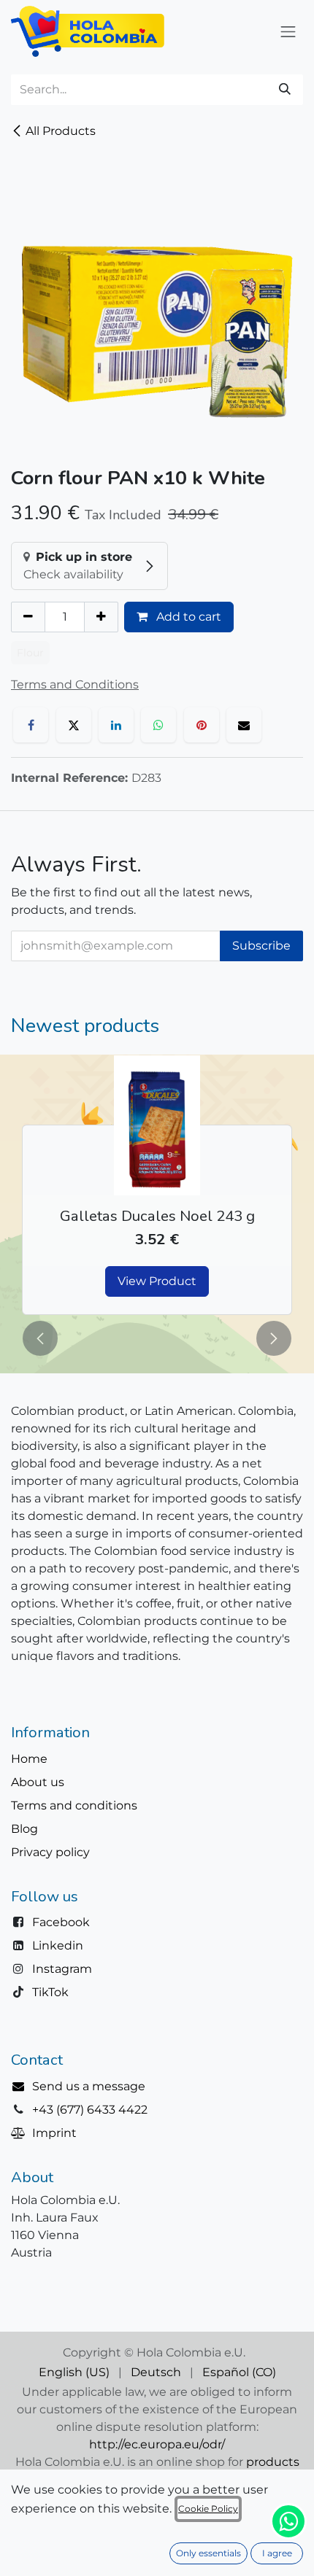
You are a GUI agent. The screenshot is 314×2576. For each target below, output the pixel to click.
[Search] (285, 90)
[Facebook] (31, 725)
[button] (40, 1338)
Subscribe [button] (261, 946)
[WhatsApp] (158, 725)
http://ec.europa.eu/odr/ (157, 2444)
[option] (157, 1185)
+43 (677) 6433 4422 (90, 2110)
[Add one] (101, 617)
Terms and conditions (74, 1805)
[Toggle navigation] (288, 31)
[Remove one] (28, 617)
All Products (61, 131)
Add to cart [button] (187, 617)
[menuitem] (74, 2373)
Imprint (54, 2133)
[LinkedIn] (116, 725)
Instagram (62, 1969)
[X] (74, 725)
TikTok (50, 1992)
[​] (22, 2086)
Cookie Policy (208, 2509)
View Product (157, 1281)
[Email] (244, 725)
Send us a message (89, 2086)
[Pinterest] (202, 725)
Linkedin (58, 1945)
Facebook (61, 1922)
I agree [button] (277, 2553)
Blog (24, 1829)
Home (29, 1759)
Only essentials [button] (208, 2553)
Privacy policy (50, 1852)
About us (38, 1782)
